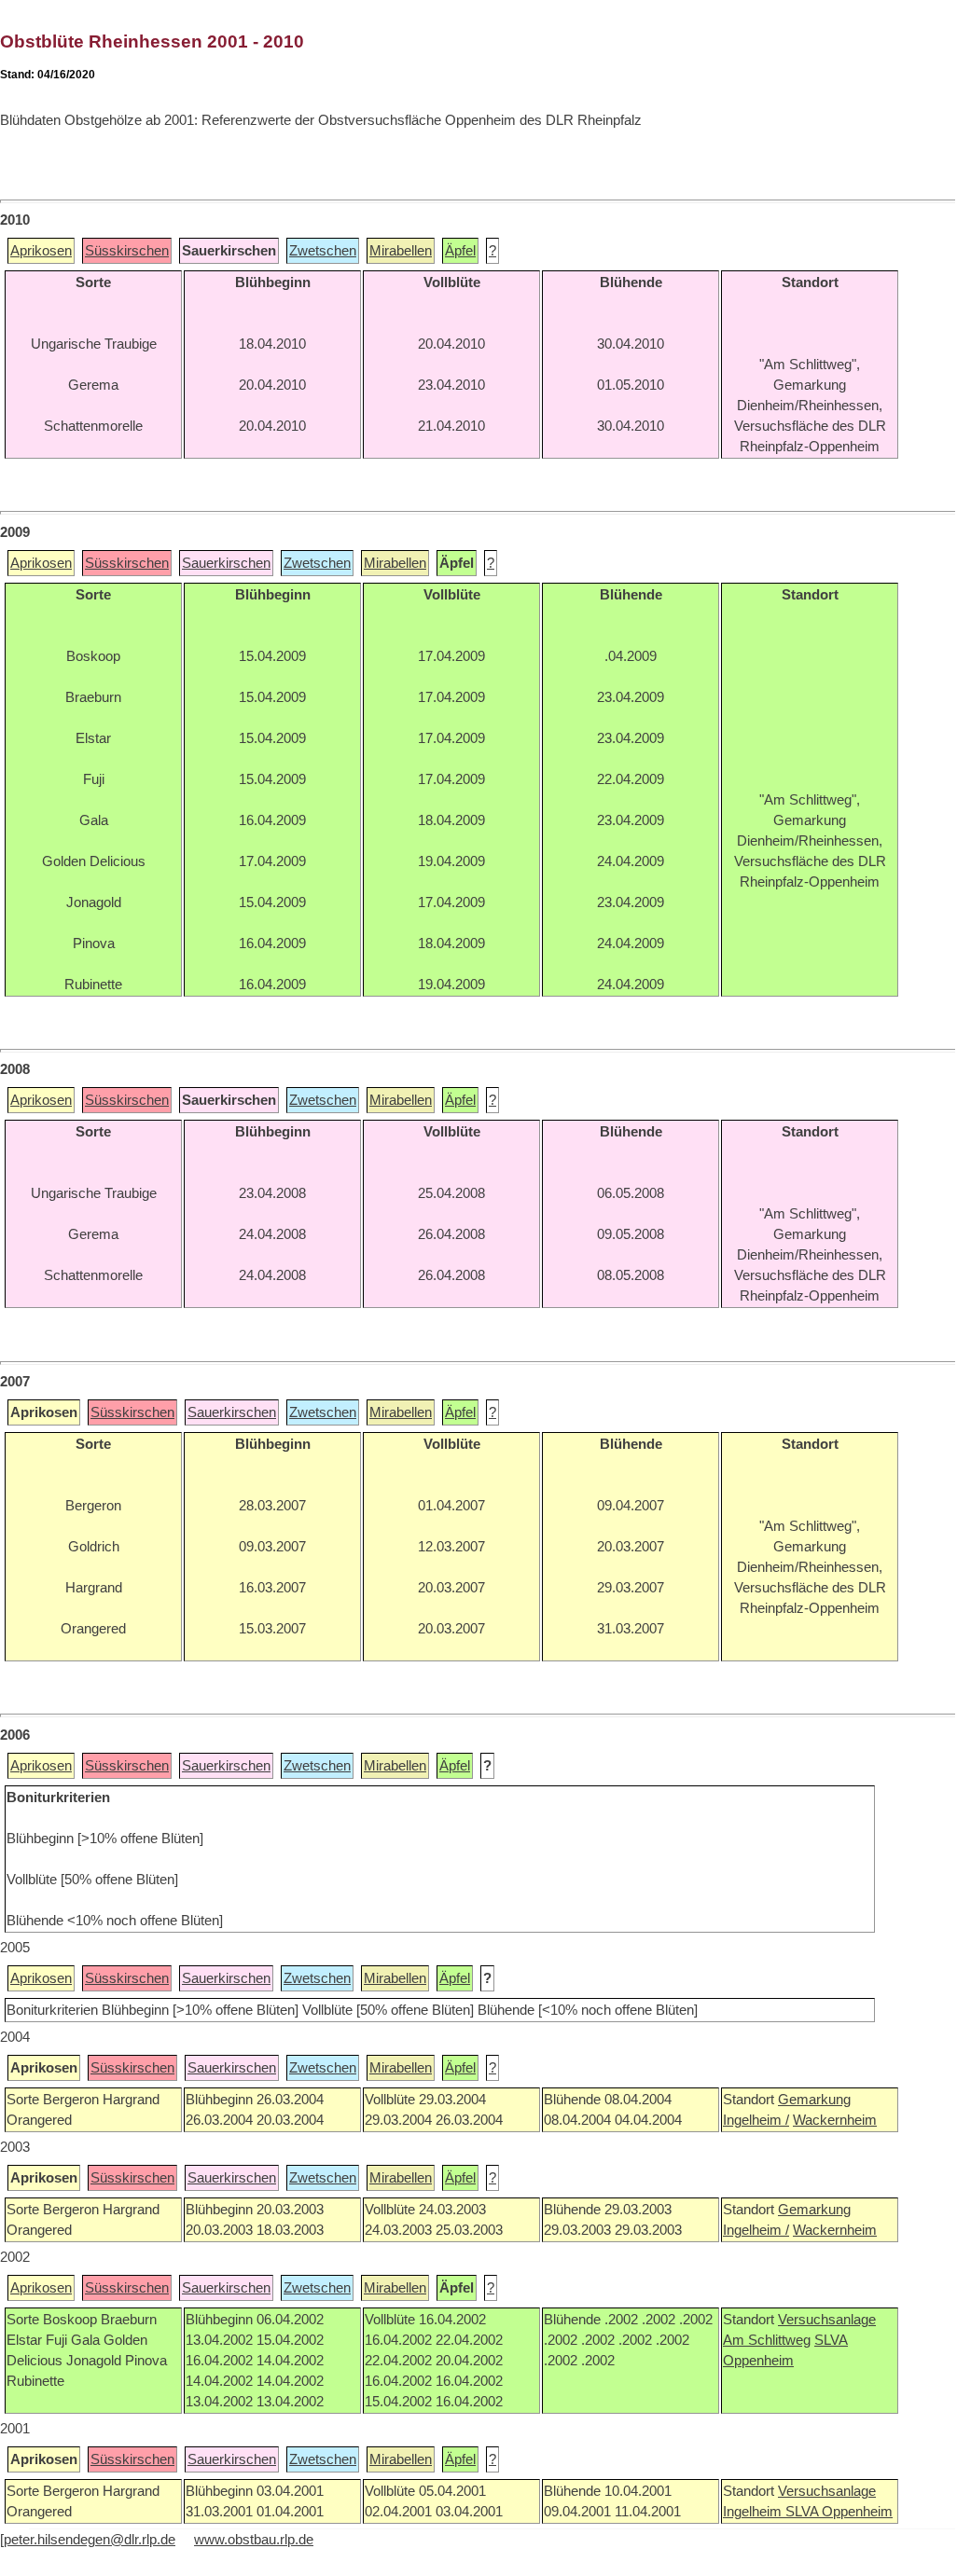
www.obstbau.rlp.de (254, 2540)
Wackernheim (835, 2120)
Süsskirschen (127, 251)
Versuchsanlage (827, 2320)
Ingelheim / (756, 2120)
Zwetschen (323, 251)
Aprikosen (41, 251)
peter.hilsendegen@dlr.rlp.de (90, 2540)
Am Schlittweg (767, 2340)
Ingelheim (754, 2512)
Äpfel (460, 251)
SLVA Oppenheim (839, 2512)
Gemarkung (814, 2100)
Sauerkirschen (226, 563)
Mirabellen (401, 251)
